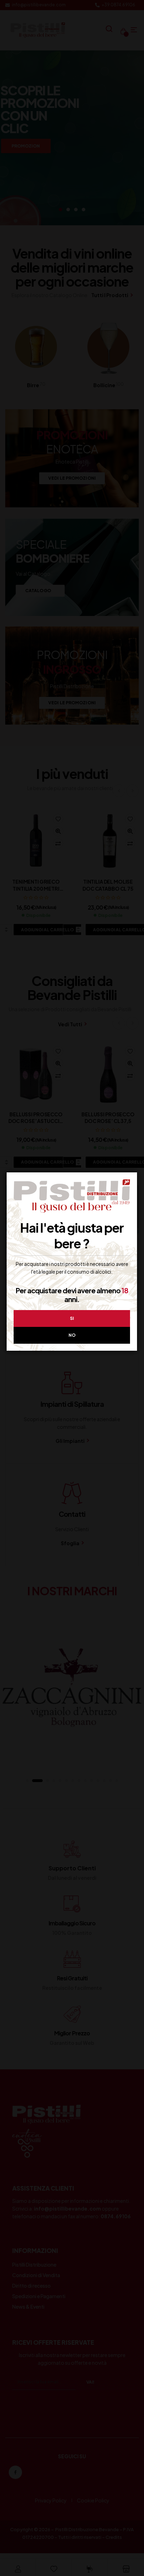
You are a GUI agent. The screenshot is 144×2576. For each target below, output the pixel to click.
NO (72, 1335)
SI (72, 1318)
